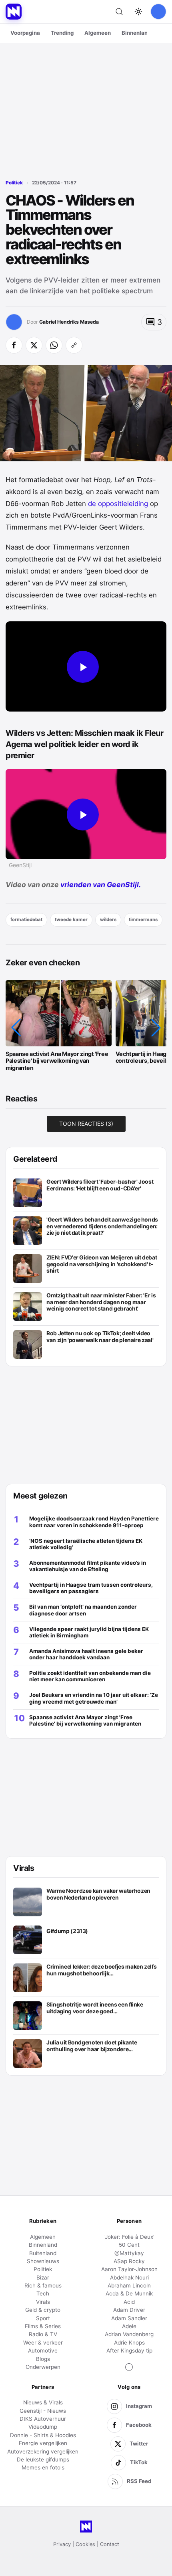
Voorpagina (25, 33)
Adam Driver (129, 2310)
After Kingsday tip (129, 2351)
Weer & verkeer (43, 2343)
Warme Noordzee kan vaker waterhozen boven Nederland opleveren (98, 1894)
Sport (43, 2318)
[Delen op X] (34, 345)
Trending (62, 33)
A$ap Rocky (129, 2261)
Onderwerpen (43, 2367)
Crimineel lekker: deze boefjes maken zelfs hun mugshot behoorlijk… (101, 1970)
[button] (16, 1028)
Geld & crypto (43, 2310)
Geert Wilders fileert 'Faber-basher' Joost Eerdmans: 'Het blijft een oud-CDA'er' (100, 1185)
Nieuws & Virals (43, 2402)
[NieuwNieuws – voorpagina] (14, 12)
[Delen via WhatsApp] (54, 345)
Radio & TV (43, 2334)
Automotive (43, 2351)
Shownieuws (43, 2261)
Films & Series (43, 2326)
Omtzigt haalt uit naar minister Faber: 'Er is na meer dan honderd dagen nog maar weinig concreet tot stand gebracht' (101, 1302)
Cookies (85, 2544)
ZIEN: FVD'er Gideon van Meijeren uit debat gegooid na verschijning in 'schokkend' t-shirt (102, 1264)
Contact (110, 2544)
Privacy (62, 2544)
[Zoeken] (119, 12)
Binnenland (136, 33)
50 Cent (129, 2245)
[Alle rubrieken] (158, 33)
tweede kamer (71, 919)
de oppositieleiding (118, 504)
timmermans (143, 919)
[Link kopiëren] (74, 345)
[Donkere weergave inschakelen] (138, 12)
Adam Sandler (129, 2318)
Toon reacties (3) (86, 1124)
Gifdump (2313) (67, 1931)
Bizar (43, 2277)
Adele (129, 2326)
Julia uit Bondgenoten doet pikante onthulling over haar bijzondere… (92, 2046)
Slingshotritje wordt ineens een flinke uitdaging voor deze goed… (95, 2008)
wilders (108, 919)
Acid (129, 2302)
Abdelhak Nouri (129, 2277)
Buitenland (43, 2253)
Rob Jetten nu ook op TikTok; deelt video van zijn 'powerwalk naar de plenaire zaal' (100, 1337)
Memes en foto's (43, 2467)
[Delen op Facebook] (14, 345)
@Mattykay (129, 2253)
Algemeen (98, 33)
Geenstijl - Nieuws (43, 2411)
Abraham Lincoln (129, 2285)
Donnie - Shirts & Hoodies (43, 2435)
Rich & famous (43, 2285)
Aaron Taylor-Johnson (129, 2269)
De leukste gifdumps (43, 2459)
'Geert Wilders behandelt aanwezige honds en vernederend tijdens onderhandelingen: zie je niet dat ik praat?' (102, 1226)
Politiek (14, 183)
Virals (43, 2302)
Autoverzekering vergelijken (43, 2451)
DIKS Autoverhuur (43, 2419)
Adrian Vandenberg (129, 2334)
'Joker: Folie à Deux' (129, 2237)
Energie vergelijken (43, 2443)
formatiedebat (26, 919)
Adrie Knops (129, 2343)
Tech (43, 2293)
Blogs (43, 2359)
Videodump (43, 2427)
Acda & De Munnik (129, 2293)
